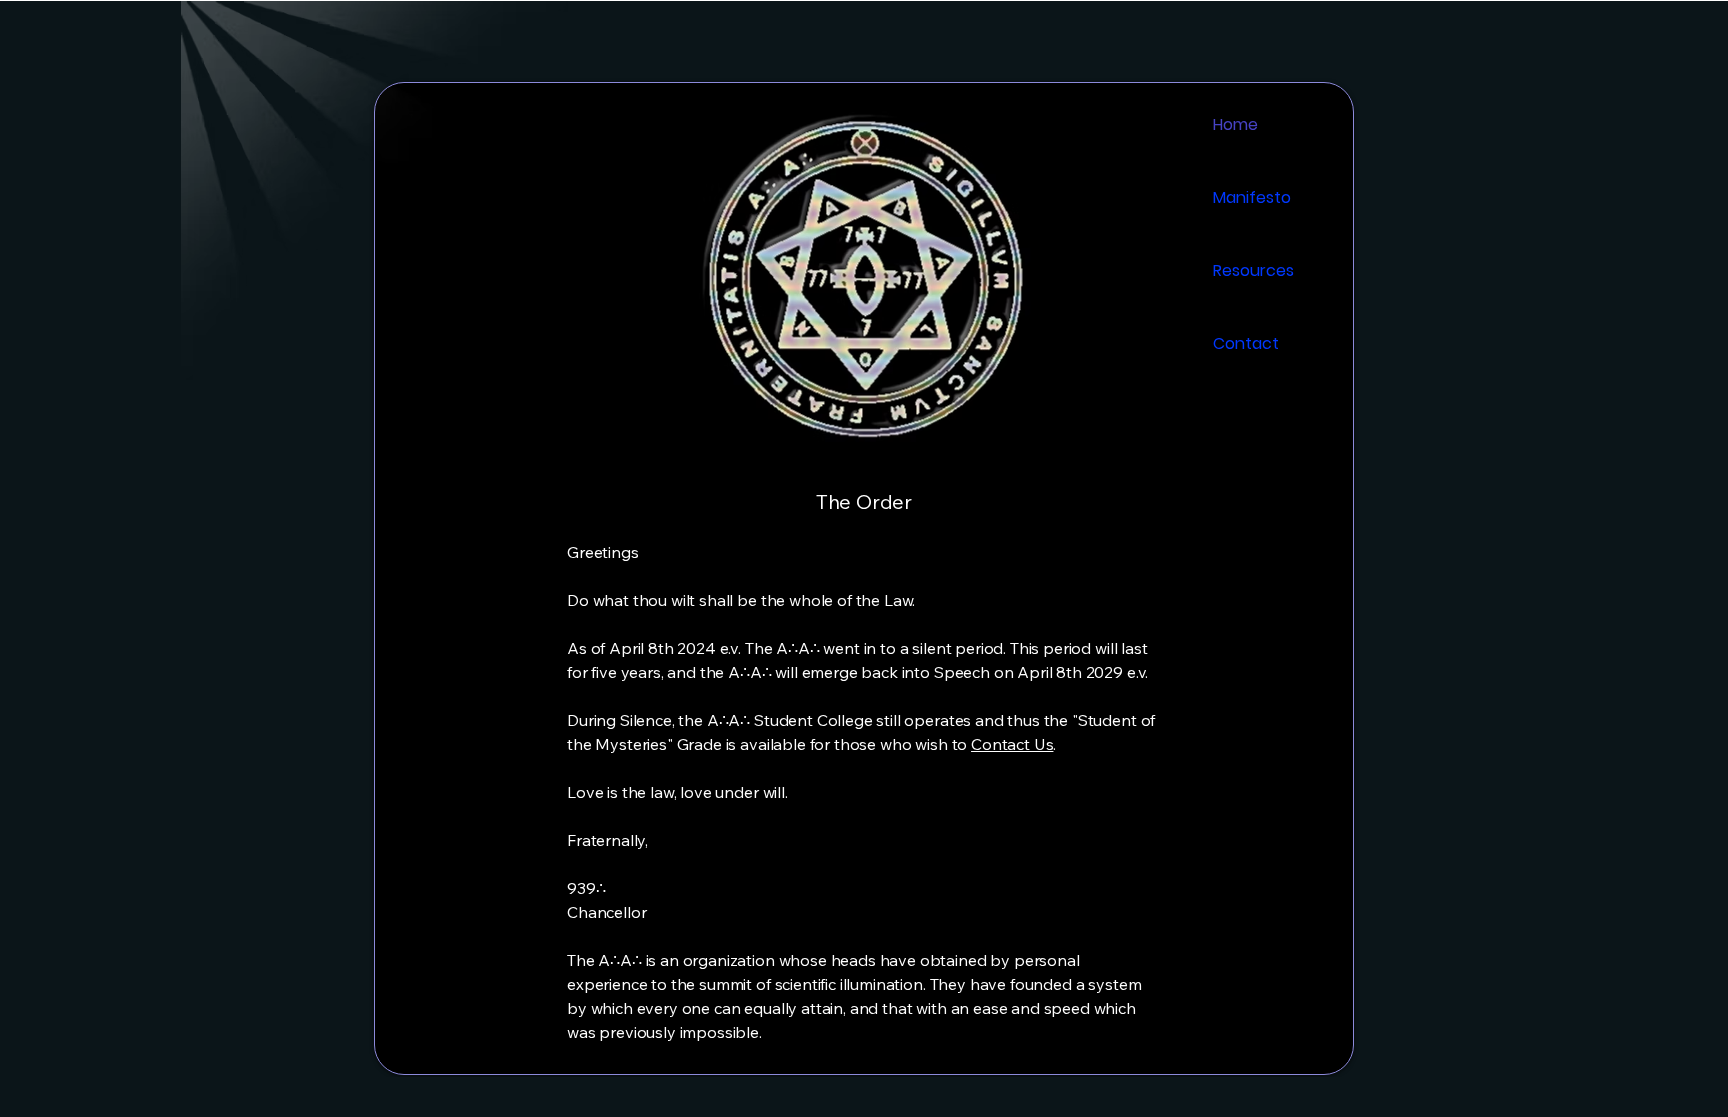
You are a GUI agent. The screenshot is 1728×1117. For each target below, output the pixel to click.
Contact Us (1012, 744)
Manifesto (1252, 197)
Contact (1246, 343)
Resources (1253, 270)
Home (1235, 124)
